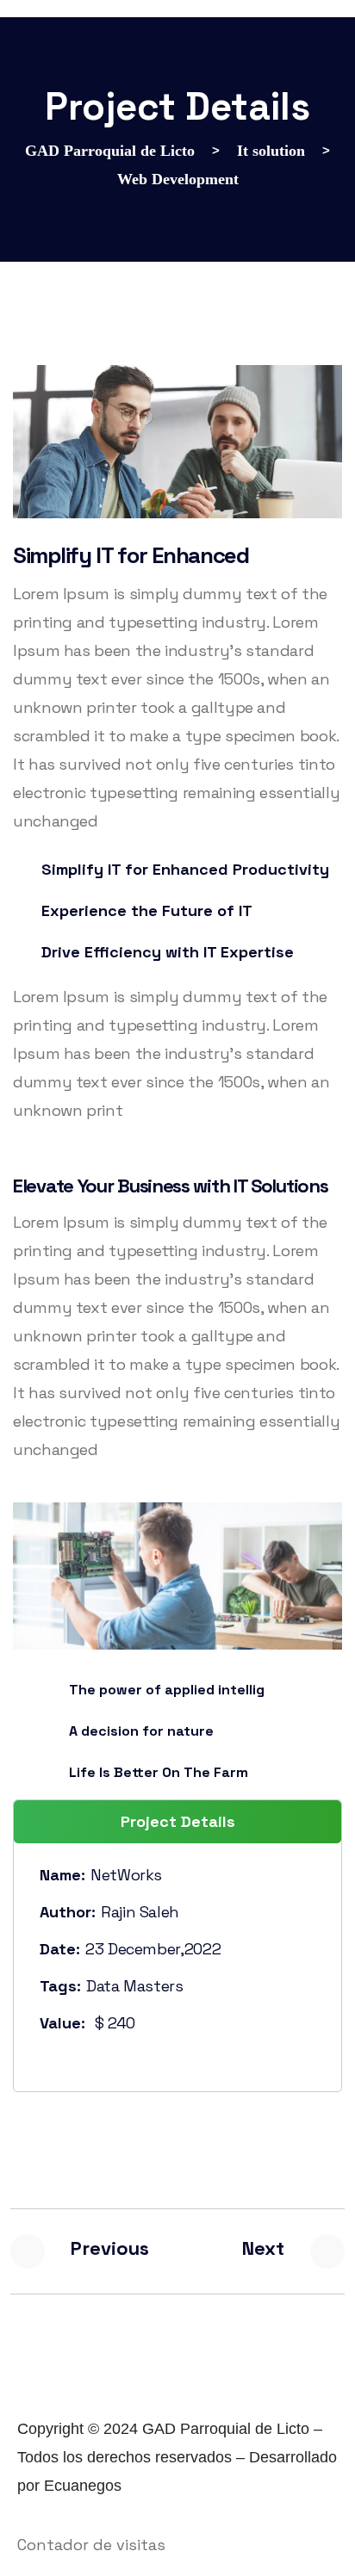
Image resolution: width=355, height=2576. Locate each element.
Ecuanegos (83, 2486)
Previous (110, 2248)
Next (263, 2248)
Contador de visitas (91, 2545)
